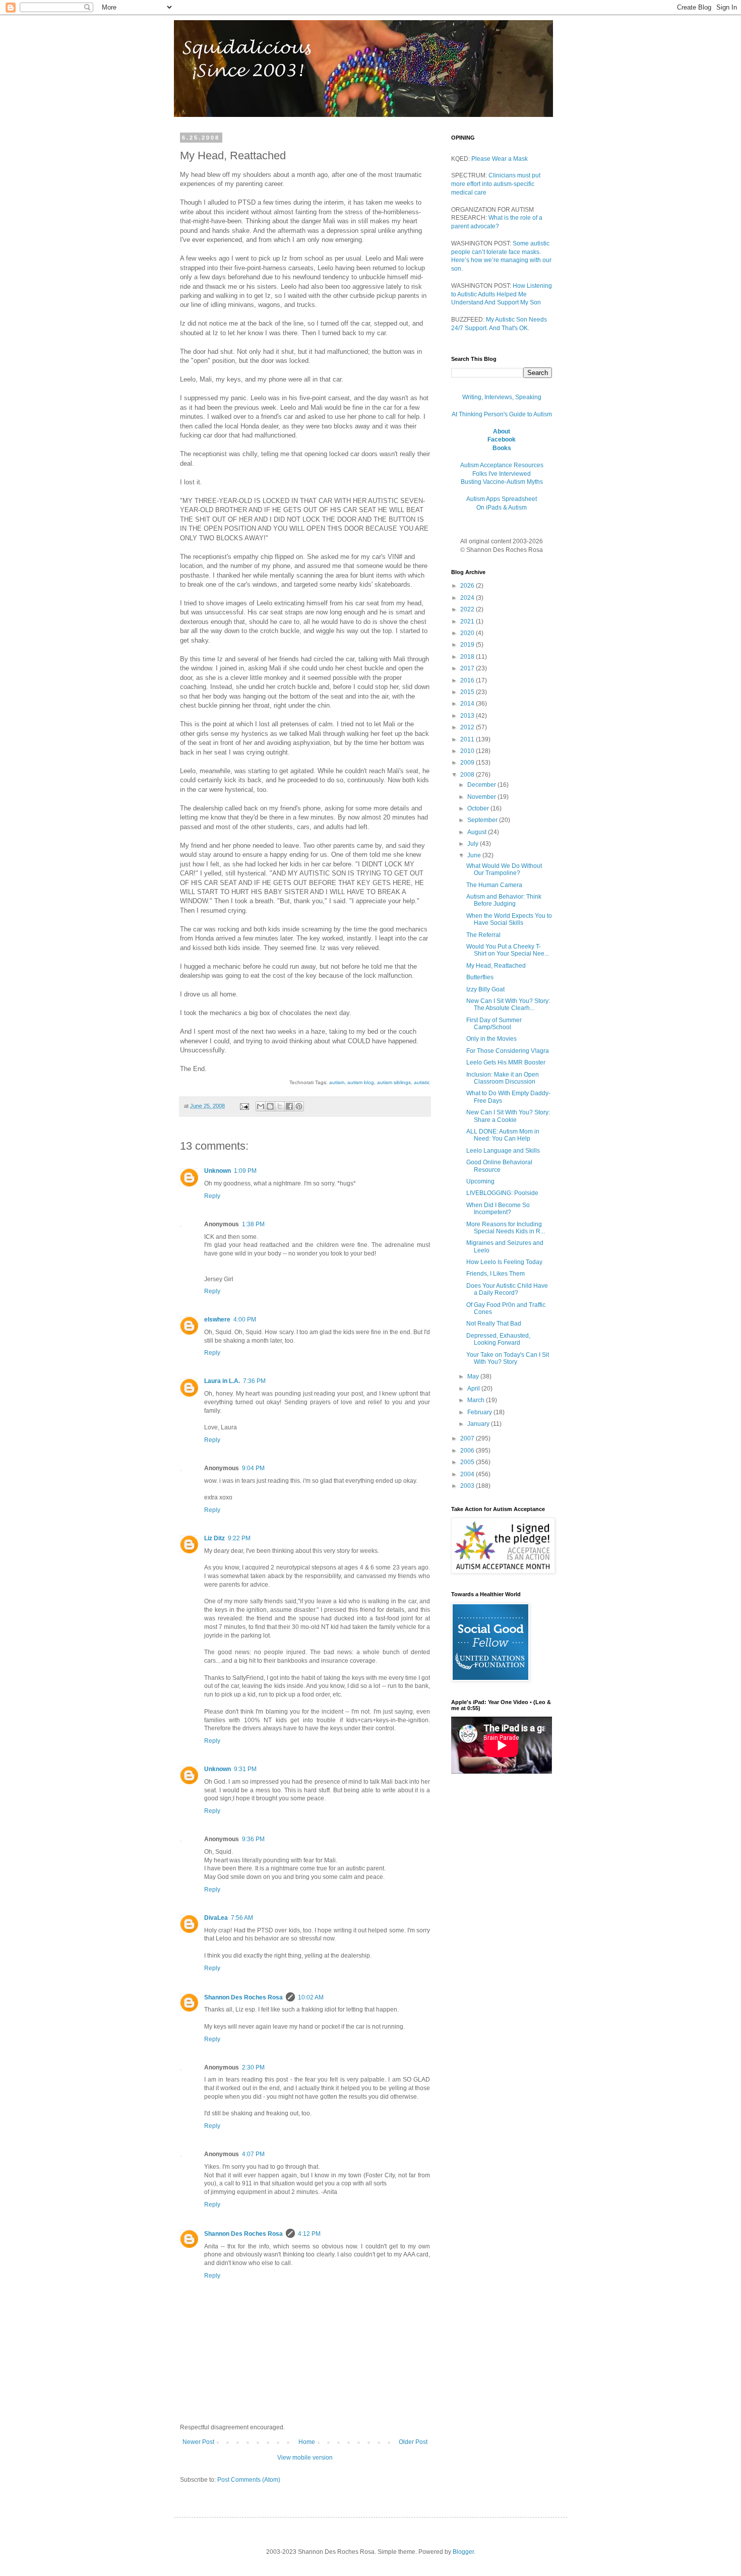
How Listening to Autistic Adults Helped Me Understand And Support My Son (502, 294)
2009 (468, 763)
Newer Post (198, 2442)
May (474, 1376)
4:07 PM (253, 2154)
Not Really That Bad (494, 1324)
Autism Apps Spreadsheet (502, 499)
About (502, 431)
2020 (468, 633)
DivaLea (216, 1918)
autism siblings (394, 1082)
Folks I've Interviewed (502, 474)
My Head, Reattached (496, 966)
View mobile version (305, 2458)
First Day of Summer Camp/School (494, 1024)
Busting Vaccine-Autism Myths (502, 482)
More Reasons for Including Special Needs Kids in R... (506, 1228)
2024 (468, 598)
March (477, 1400)
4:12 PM (309, 2234)
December (482, 785)
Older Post (413, 2442)
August (478, 832)
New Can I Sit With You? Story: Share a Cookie (508, 1116)
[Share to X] (280, 1106)
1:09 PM (245, 1171)
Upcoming (480, 1181)
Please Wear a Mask (500, 159)
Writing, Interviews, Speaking (502, 397)
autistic (422, 1082)
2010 (468, 751)
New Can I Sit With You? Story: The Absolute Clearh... (508, 1004)
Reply (212, 1196)
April (474, 1389)
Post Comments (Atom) (249, 2480)
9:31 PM (245, 1769)
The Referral (483, 935)
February (480, 1412)
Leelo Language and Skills (503, 1151)
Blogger (463, 2552)
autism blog (361, 1082)
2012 (468, 727)
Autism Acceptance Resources (502, 465)
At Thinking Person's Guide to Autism (502, 414)
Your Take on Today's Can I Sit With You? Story (508, 1358)
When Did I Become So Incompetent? (498, 1209)
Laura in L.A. (222, 1381)
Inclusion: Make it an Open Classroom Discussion (503, 1078)
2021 (468, 621)
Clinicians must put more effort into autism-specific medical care (496, 184)
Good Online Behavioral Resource (499, 1166)
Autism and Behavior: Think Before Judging (504, 900)
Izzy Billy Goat (485, 989)
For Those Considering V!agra (508, 1051)
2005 (468, 1462)
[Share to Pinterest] (299, 1106)
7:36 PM (254, 1381)
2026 (468, 586)
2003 (468, 1486)
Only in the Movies (491, 1039)
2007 (468, 1438)
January (479, 1424)
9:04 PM (253, 1468)
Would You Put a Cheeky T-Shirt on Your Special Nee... (508, 950)
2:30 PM (253, 2067)
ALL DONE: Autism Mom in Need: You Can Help (503, 1135)
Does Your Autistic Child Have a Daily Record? (507, 1289)
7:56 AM (242, 1918)
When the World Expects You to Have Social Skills (509, 919)
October (479, 808)
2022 (468, 609)
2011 (468, 739)
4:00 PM (245, 1320)
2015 (468, 692)
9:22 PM (239, 1538)
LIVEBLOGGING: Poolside (502, 1193)
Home (307, 2442)
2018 (468, 657)
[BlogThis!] (270, 1106)
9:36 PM (253, 1839)
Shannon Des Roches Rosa (243, 1997)
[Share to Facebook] (289, 1106)
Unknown (218, 1171)
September (483, 820)
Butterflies (480, 977)
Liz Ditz (214, 1538)
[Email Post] (244, 1106)
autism (337, 1082)
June (475, 855)
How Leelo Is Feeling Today (504, 1262)
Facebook (502, 439)
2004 (468, 1474)
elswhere (217, 1320)
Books (502, 448)
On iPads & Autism (502, 508)
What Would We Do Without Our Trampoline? (504, 869)
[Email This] (261, 1106)
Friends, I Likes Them (496, 1274)
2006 (468, 1451)
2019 (468, 645)
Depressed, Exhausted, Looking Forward (498, 1339)
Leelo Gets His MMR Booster (506, 1062)
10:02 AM (311, 1997)
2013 (468, 716)
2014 (468, 704)
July (474, 844)
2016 (468, 680)
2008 (468, 775)
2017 (468, 668)
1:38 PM (253, 1224)
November (482, 797)
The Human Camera (494, 885)
